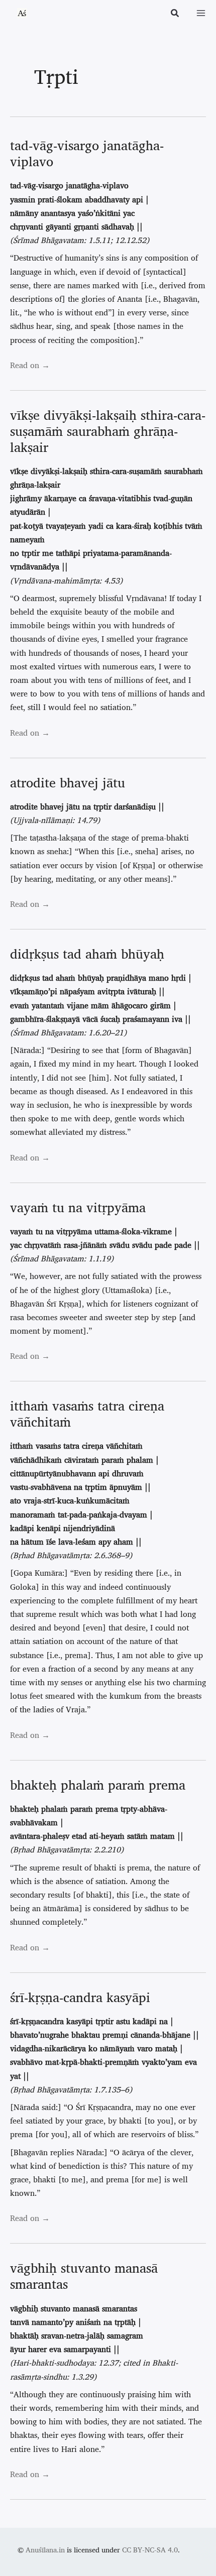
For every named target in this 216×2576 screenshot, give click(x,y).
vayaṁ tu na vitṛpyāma (78, 1207)
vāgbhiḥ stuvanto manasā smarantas (84, 2276)
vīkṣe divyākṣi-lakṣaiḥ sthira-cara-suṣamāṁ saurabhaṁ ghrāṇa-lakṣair (108, 431)
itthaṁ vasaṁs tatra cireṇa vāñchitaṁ (87, 1414)
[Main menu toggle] (201, 13)
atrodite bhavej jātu (68, 782)
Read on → (30, 365)
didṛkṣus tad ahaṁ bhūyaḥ (87, 954)
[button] (175, 14)
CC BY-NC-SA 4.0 (150, 2550)
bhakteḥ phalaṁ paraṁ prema (98, 1785)
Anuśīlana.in (45, 2550)
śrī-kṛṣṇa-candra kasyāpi (80, 1997)
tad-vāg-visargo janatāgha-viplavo (87, 153)
